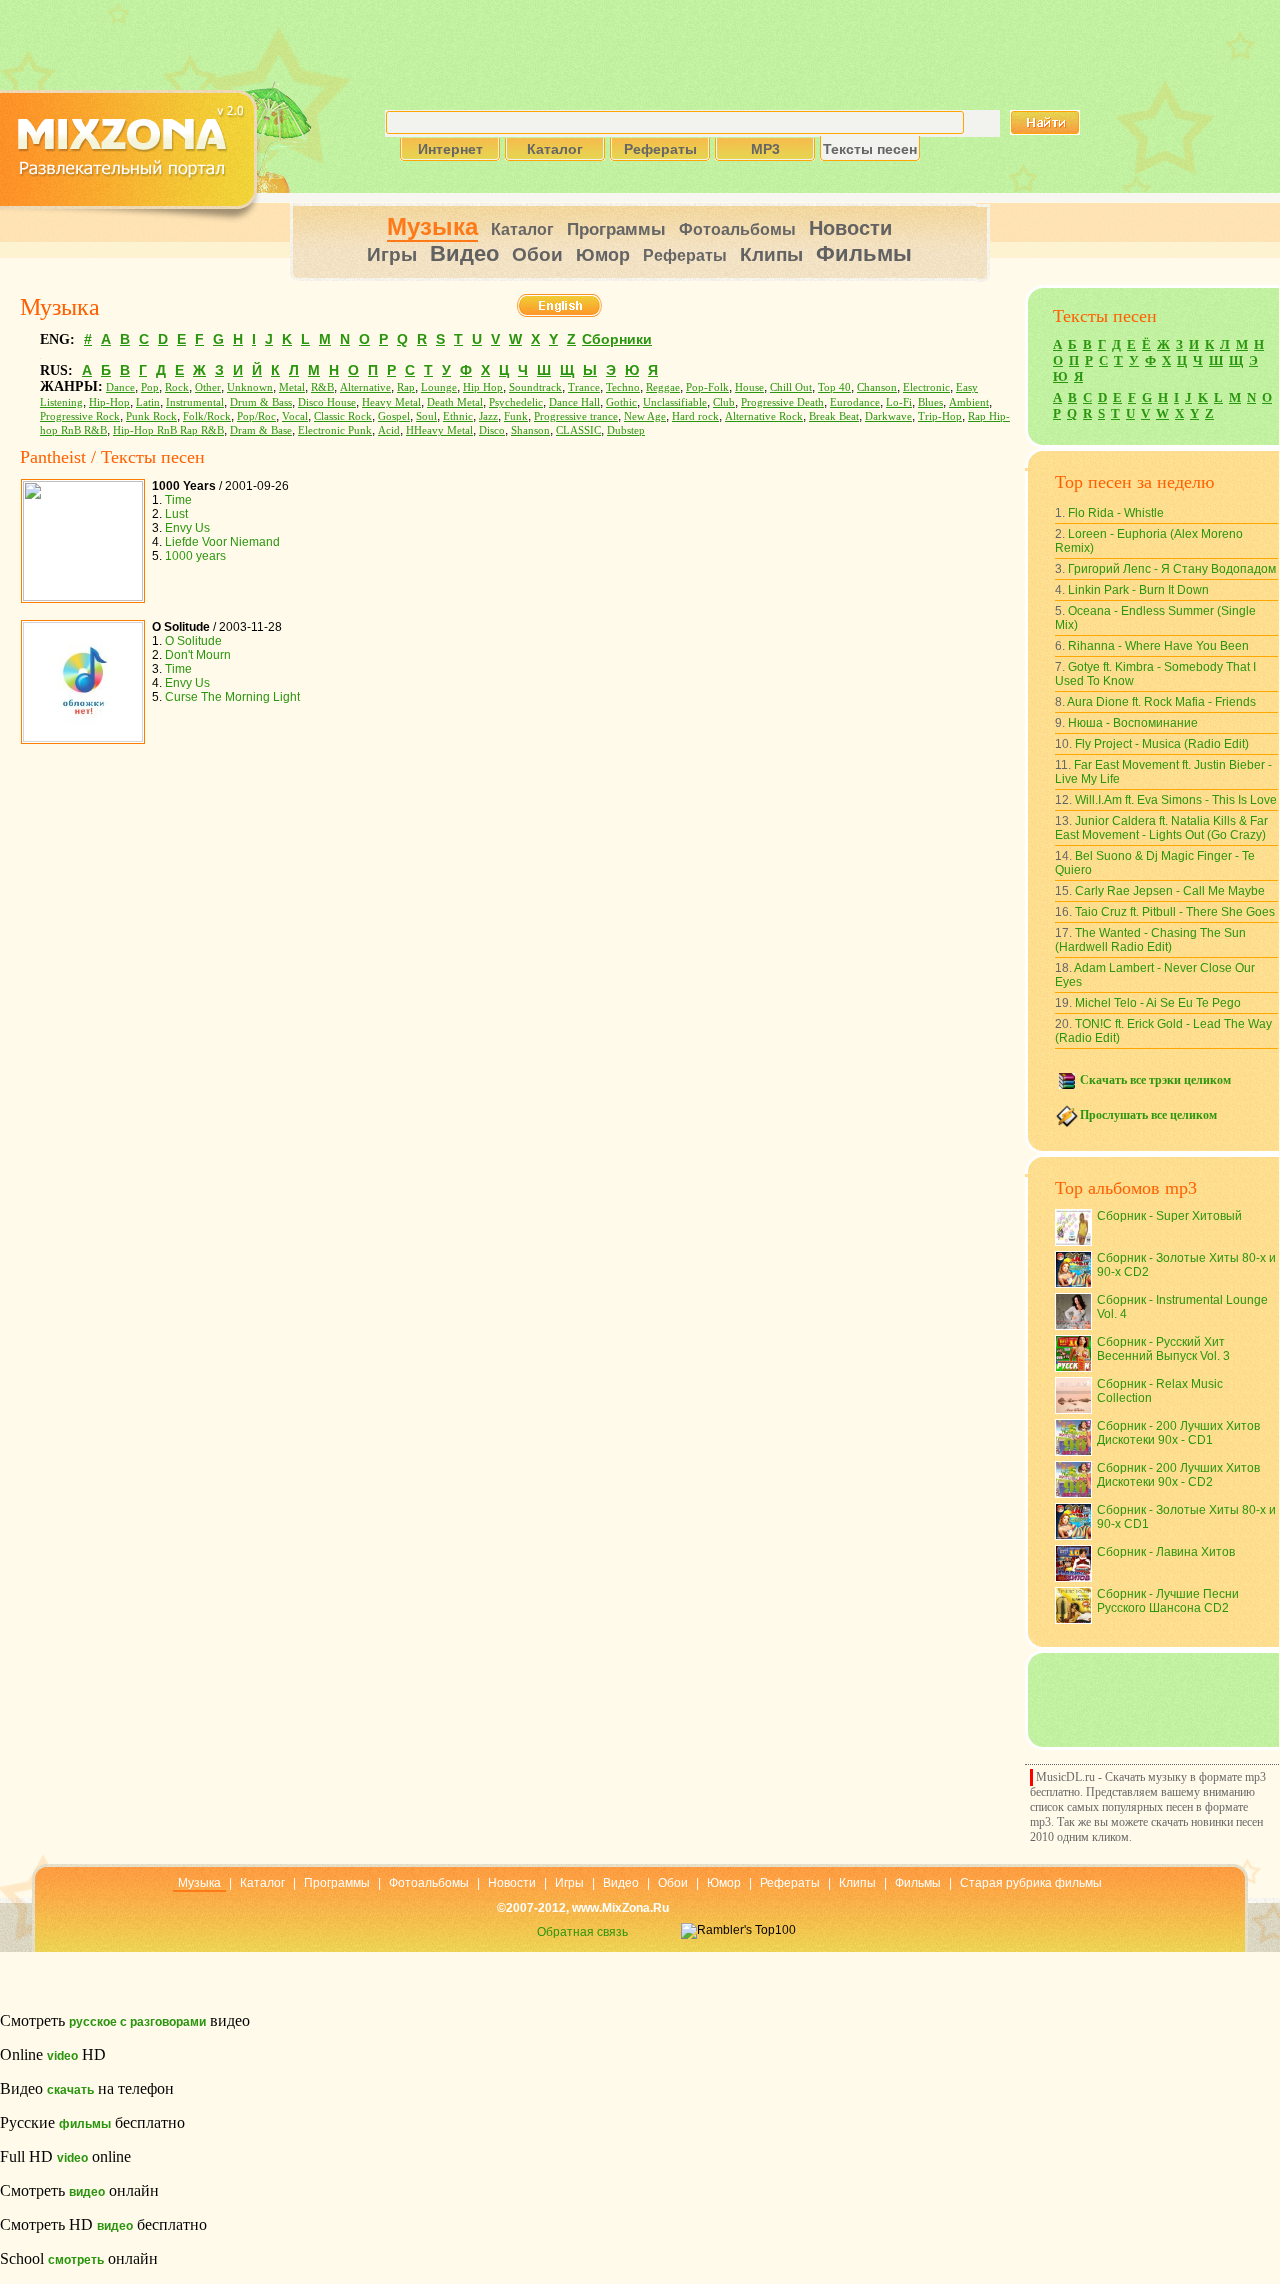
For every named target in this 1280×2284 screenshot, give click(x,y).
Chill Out (791, 387)
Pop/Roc (256, 416)
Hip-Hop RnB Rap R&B (168, 430)
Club (724, 402)
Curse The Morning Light (232, 697)
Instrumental (195, 402)
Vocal (295, 416)
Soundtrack (535, 387)
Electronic (926, 387)
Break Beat (834, 416)
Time (178, 500)
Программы (616, 229)
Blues (930, 402)
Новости (850, 228)
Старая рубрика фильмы (1031, 1883)
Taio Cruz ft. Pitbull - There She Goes (1175, 912)
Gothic (621, 402)
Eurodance (855, 402)
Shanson (530, 430)
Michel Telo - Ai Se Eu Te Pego (1158, 1003)
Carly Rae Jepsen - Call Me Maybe (1170, 891)
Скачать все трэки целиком (1155, 1080)
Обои (537, 254)
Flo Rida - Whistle (1116, 513)
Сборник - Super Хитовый (1169, 1216)
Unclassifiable (675, 402)
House (749, 387)
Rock (177, 387)
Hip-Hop (109, 402)
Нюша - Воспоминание (1133, 723)
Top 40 (834, 387)
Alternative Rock (764, 416)
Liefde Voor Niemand (222, 542)
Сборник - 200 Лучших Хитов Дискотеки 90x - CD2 (1178, 1475)
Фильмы (864, 253)
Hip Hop (483, 387)
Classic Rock (343, 416)
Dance (120, 387)
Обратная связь (582, 1932)
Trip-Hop (940, 416)
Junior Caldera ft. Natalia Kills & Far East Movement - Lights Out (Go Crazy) (1161, 828)
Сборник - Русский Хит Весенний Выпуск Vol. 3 (1163, 1349)
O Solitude (193, 641)
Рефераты (685, 255)
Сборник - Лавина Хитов (1166, 1552)
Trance (584, 387)
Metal (292, 387)
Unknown (250, 387)
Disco (492, 430)
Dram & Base (261, 430)
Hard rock (695, 416)
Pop (150, 387)
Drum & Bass (261, 402)
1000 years (195, 556)
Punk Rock (151, 416)
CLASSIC (578, 430)
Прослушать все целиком (1148, 1115)
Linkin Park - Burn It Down (1138, 590)
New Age (645, 416)
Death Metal (455, 402)
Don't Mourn (198, 655)
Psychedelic (516, 402)
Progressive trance (576, 416)
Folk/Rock (207, 416)
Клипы (771, 254)
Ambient (969, 402)
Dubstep (626, 430)
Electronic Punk (335, 430)
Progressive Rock (80, 416)
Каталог (522, 229)
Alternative (365, 387)
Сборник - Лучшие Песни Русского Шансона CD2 (1168, 1601)
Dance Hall (574, 402)
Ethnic (458, 416)
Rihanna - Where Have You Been (1158, 646)
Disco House (327, 402)
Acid (389, 430)
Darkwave (888, 416)
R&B (322, 387)
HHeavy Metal (439, 430)
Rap (406, 387)
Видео (464, 253)
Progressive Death (782, 402)
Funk (516, 416)
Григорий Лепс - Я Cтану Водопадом (1172, 569)
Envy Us (187, 528)
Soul (426, 416)
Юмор (603, 255)
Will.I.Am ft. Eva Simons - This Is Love (1176, 800)
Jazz (488, 416)
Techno (623, 387)
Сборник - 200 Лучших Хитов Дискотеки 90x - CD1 (1178, 1433)
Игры (392, 254)
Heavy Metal (391, 402)
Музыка (432, 226)
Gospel (394, 416)
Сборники (617, 339)
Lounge (439, 387)
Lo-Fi (899, 402)
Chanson (877, 387)
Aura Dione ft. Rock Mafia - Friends (1161, 702)
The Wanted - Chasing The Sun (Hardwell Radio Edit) (1150, 940)
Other (208, 387)
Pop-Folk (707, 387)
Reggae (663, 387)
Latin (148, 402)
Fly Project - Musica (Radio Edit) (1162, 744)
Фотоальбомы (737, 229)
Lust (176, 514)
